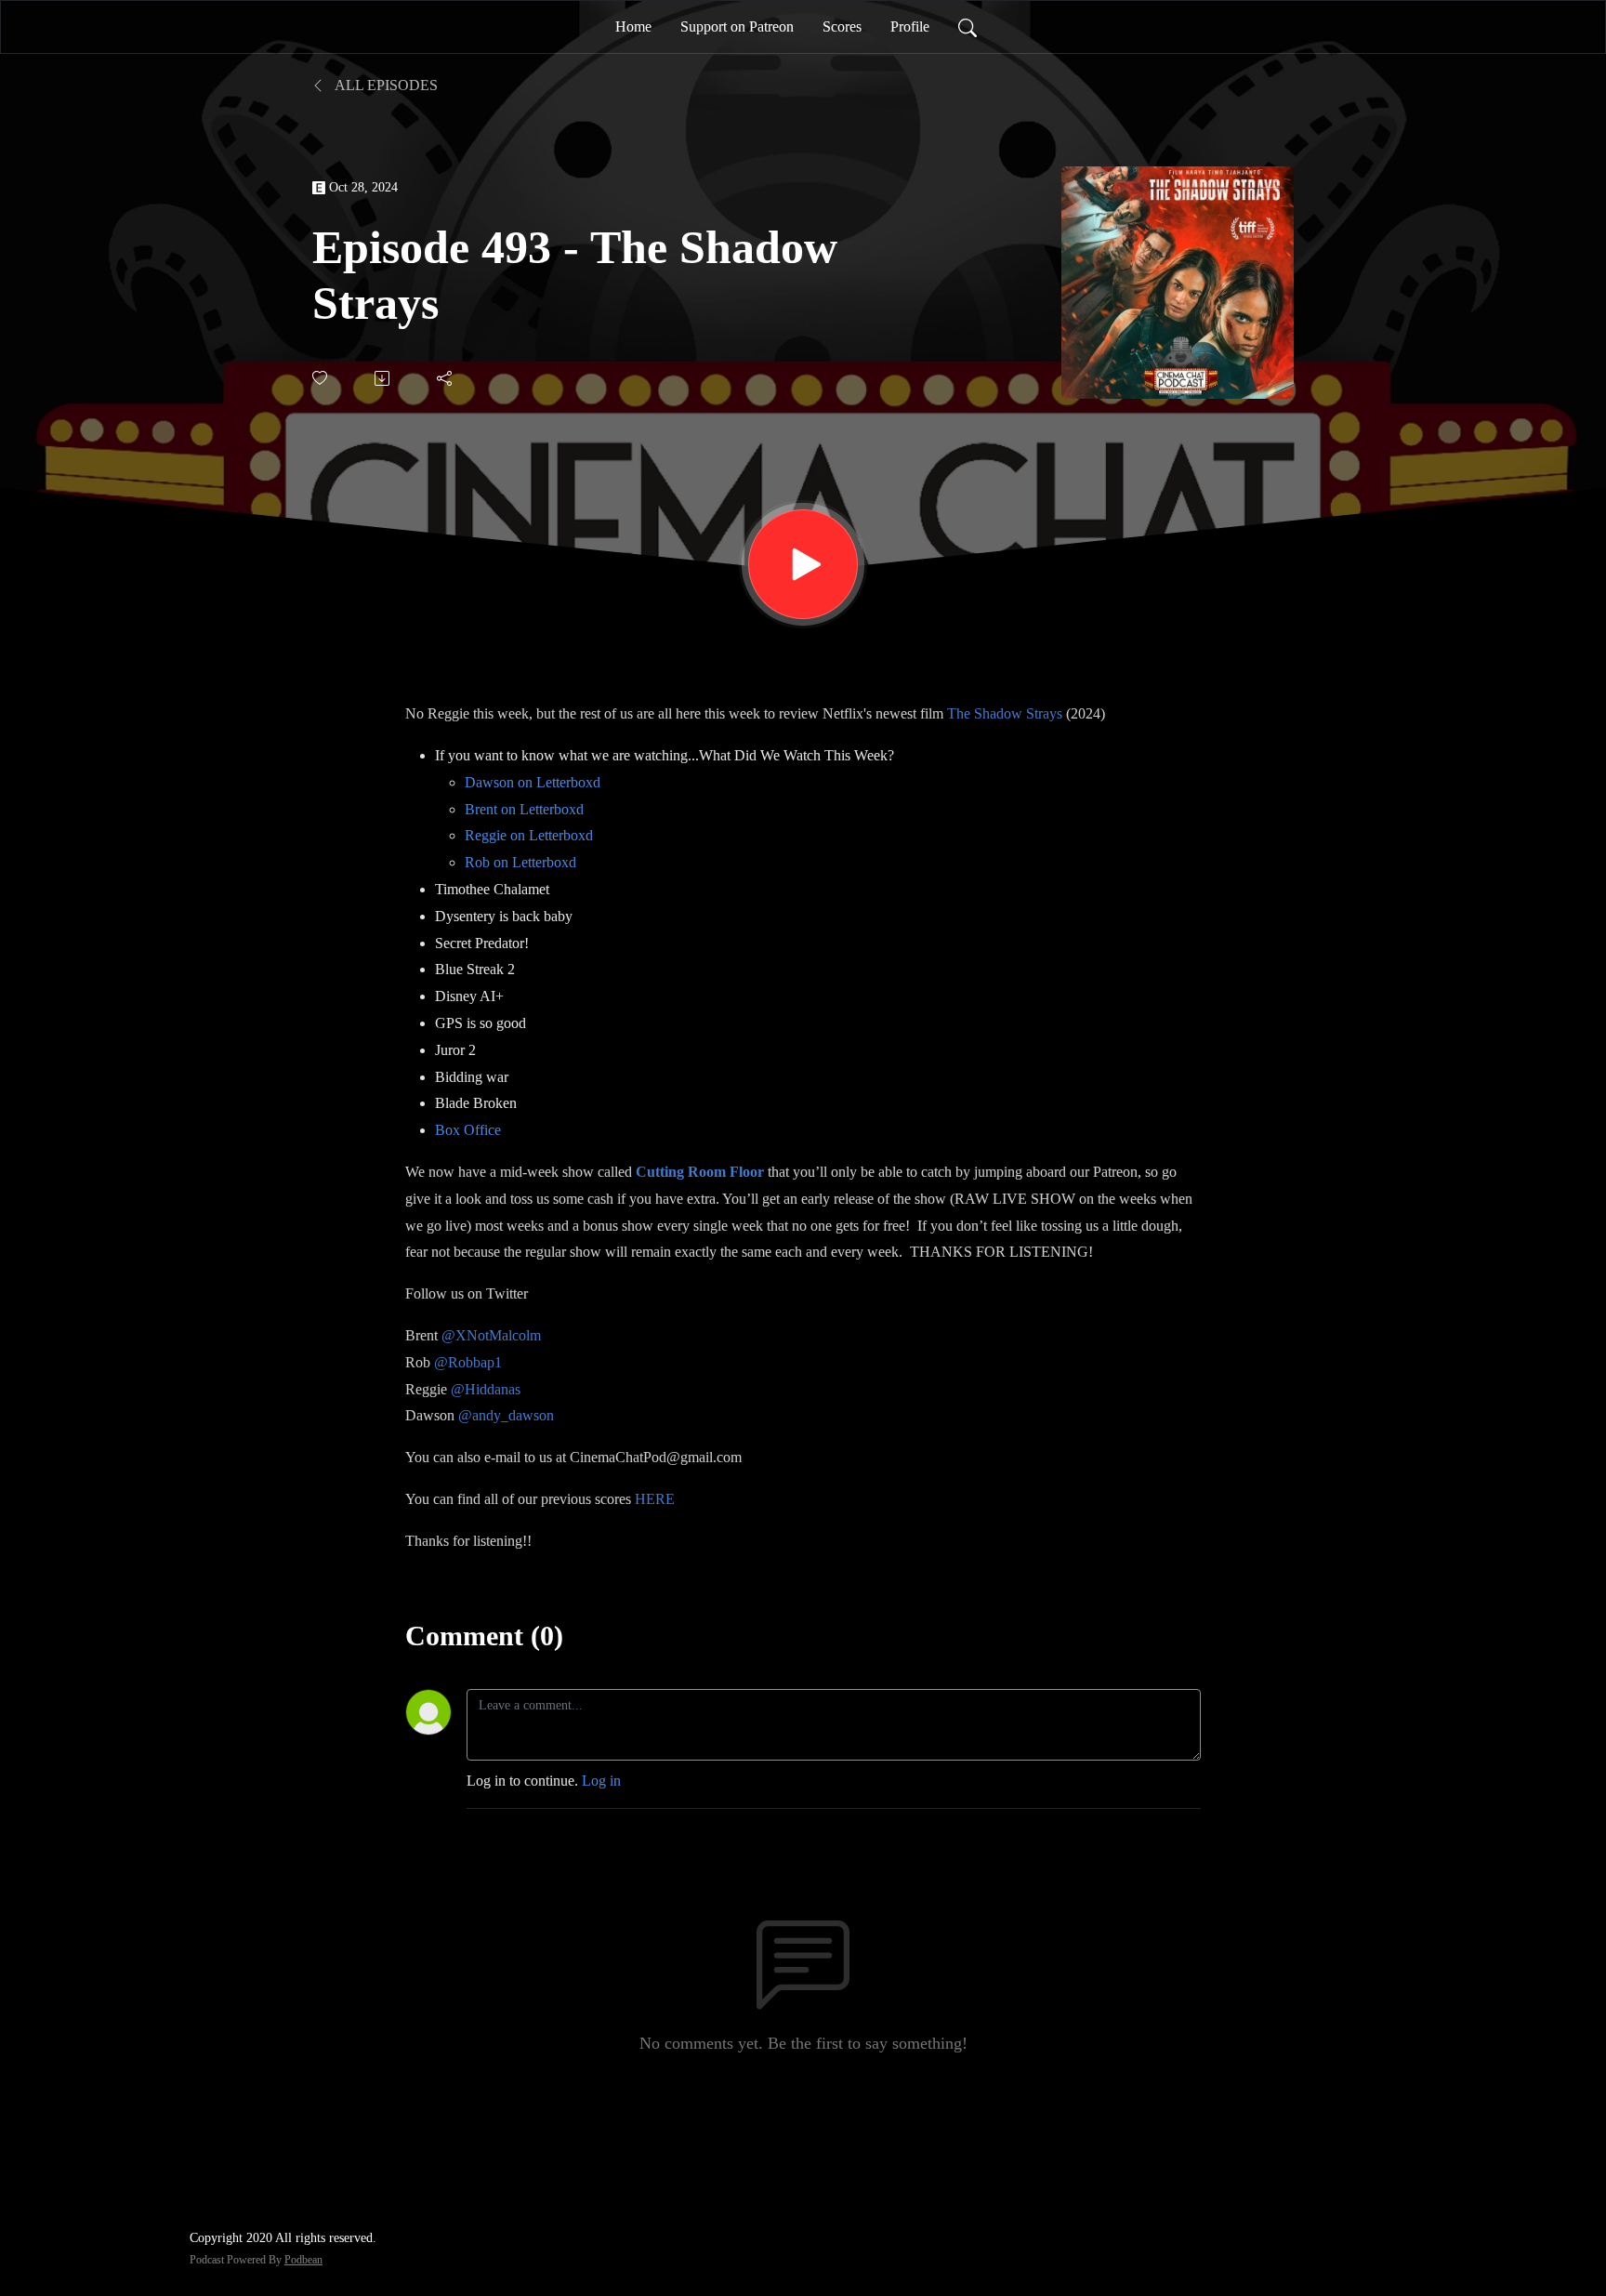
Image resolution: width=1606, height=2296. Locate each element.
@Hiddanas (486, 1389)
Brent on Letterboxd (524, 809)
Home (633, 26)
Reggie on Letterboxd (529, 835)
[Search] (968, 27)
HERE (655, 1499)
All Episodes (385, 85)
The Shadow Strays (1005, 713)
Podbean (303, 2260)
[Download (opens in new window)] (383, 378)
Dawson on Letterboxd (533, 782)
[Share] (446, 378)
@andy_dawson (506, 1415)
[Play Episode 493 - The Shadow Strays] (803, 564)
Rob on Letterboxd (520, 862)
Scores (842, 26)
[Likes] (321, 378)
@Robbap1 (468, 1362)
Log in (601, 1781)
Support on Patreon (737, 26)
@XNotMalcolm (491, 1335)
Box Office (468, 1130)
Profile (910, 26)
